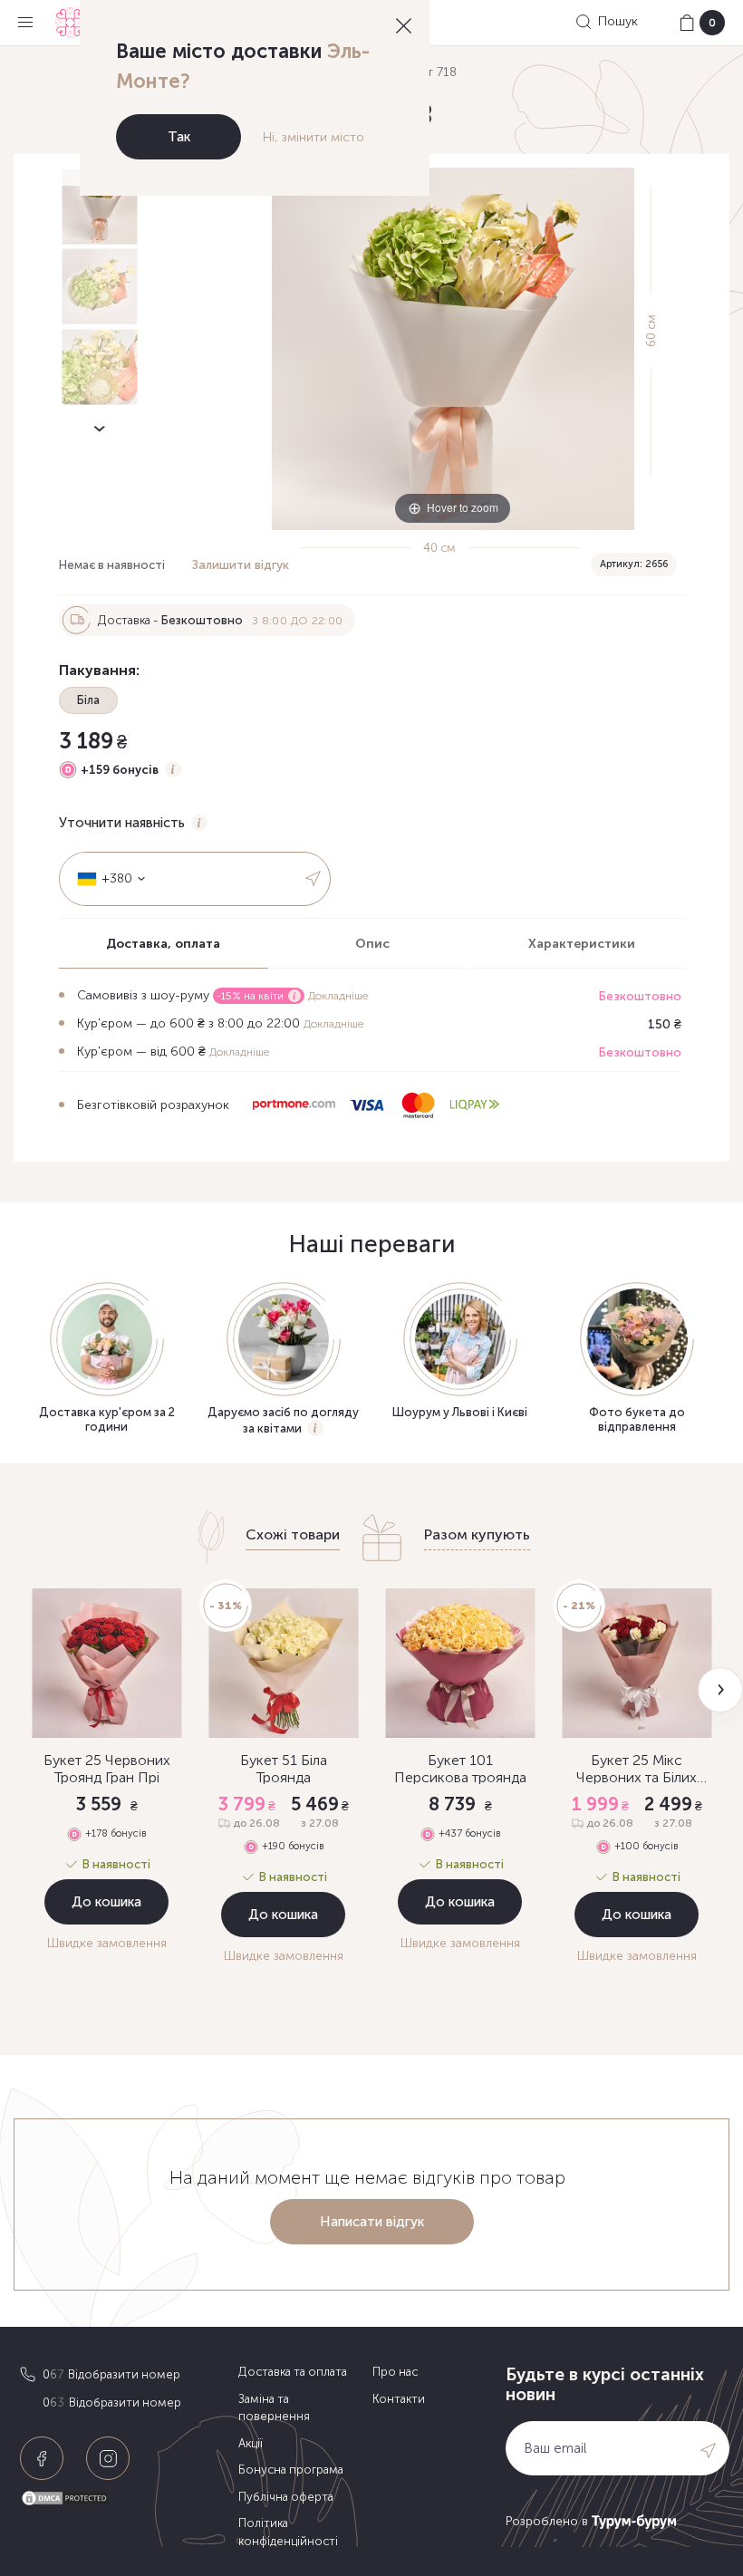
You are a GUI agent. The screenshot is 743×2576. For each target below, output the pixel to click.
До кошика (106, 1902)
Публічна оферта (286, 2497)
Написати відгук (372, 2222)
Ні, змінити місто (314, 137)
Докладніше (338, 996)
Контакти (399, 2399)
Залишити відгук (241, 565)
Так (179, 137)
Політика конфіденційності (288, 2532)
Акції (251, 2443)
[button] (720, 1690)
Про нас (395, 2372)
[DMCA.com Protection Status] (125, 2499)
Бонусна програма (291, 2470)
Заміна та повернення (274, 2408)
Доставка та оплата (293, 2372)
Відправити (313, 879)
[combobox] (105, 879)
